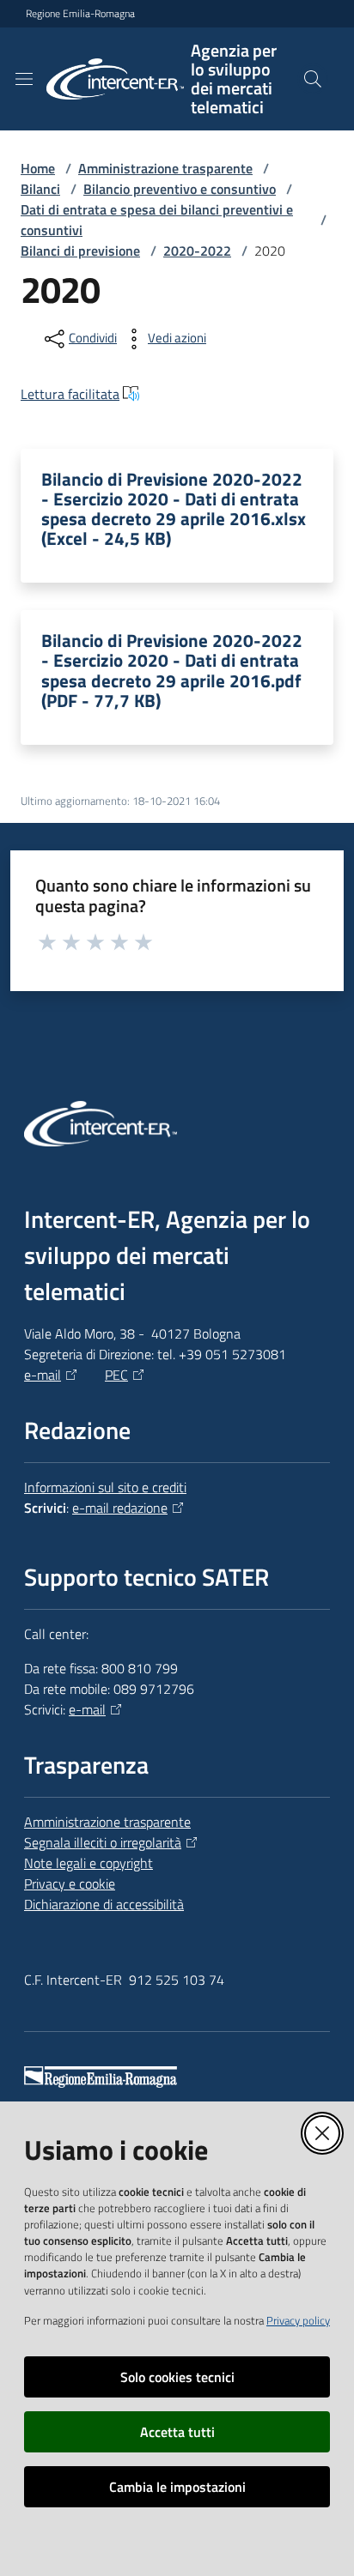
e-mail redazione (120, 1508)
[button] (313, 79)
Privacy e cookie (70, 1884)
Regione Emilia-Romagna (80, 14)
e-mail (43, 1375)
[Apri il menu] (24, 79)
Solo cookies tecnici (177, 2377)
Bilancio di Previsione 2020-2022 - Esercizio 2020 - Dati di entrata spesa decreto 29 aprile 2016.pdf (172, 670)
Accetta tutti (177, 2432)
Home (38, 168)
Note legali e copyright (88, 1863)
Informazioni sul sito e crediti (105, 1487)
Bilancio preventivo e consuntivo (180, 189)
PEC (116, 1375)
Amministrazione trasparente (165, 168)
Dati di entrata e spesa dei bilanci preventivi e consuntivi (157, 220)
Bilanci (40, 189)
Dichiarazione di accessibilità (104, 1904)
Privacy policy (298, 2320)
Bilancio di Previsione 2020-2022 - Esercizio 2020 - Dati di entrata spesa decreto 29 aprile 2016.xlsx (174, 509)
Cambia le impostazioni (177, 2487)
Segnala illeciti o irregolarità (103, 1842)
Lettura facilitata (70, 394)
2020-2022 (197, 251)
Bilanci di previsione (80, 251)
